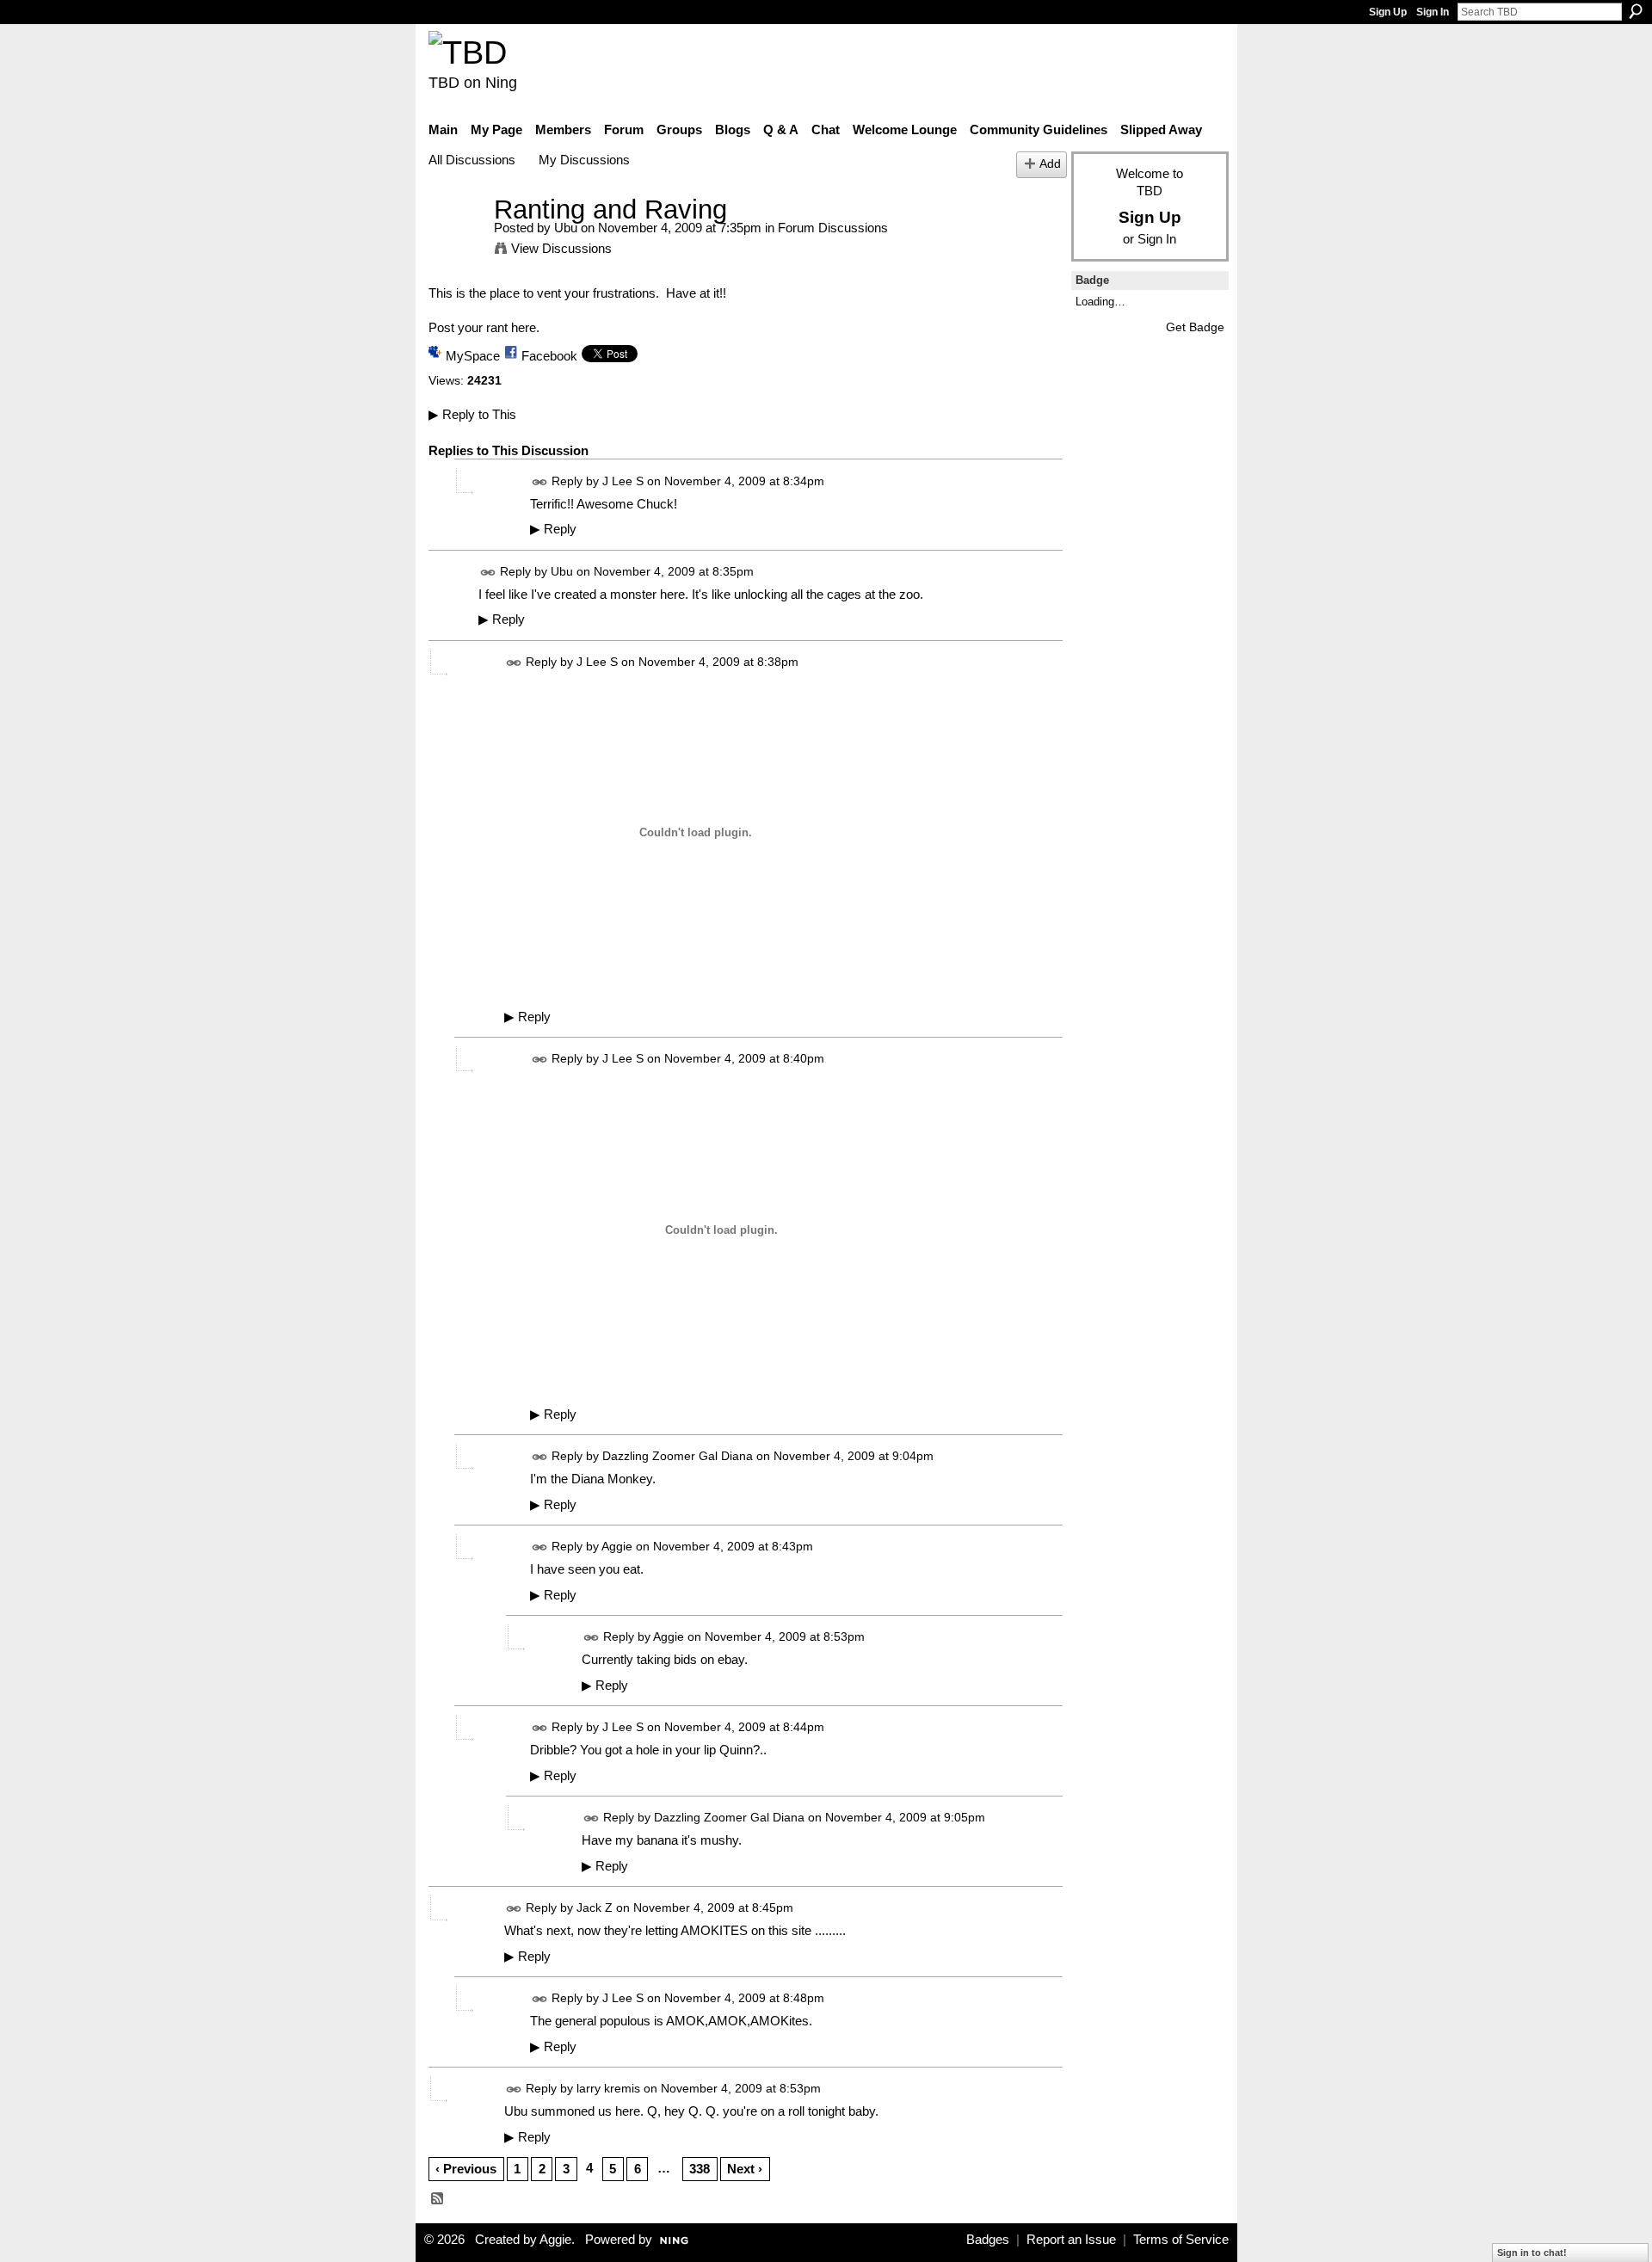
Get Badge (1195, 327)
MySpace (473, 356)
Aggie (617, 1546)
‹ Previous (466, 2169)
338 (700, 2169)
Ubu (566, 228)
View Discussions (561, 248)
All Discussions (472, 160)
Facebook (549, 356)
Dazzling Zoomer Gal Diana (678, 1456)
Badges (988, 2240)
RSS (438, 2199)
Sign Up (1388, 12)
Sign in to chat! (1532, 2253)
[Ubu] (456, 241)
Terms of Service (1181, 2240)
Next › (745, 2169)
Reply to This (472, 414)
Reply (553, 529)
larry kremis (608, 2089)
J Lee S (623, 481)
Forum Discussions (833, 228)
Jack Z (595, 1908)
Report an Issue (1071, 2240)
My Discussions (584, 160)
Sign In (1433, 12)
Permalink (540, 482)
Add (1050, 164)
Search (1636, 11)
